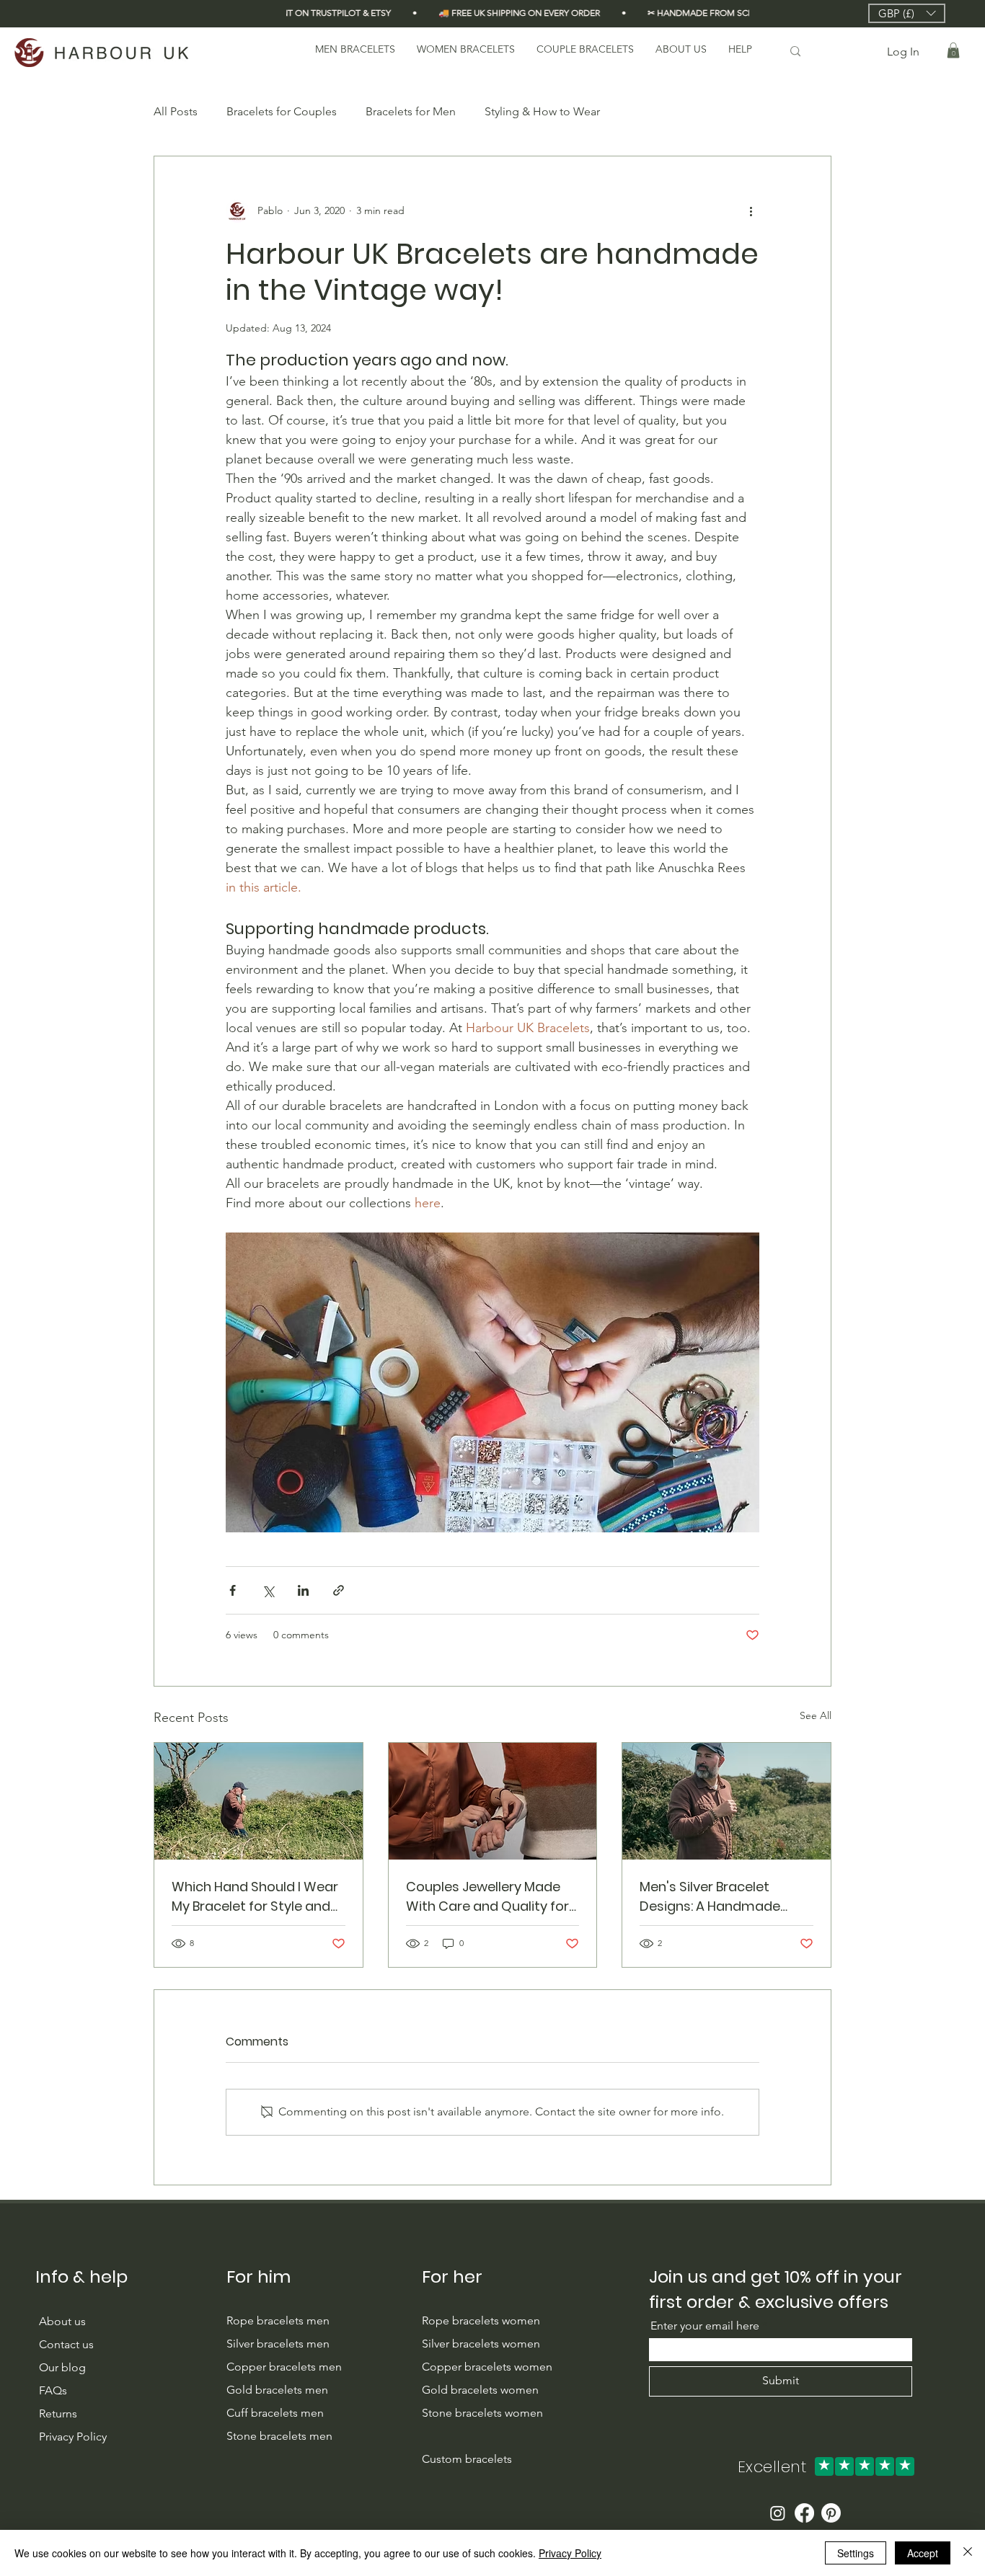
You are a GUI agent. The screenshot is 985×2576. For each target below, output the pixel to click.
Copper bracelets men (286, 2367)
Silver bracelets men (278, 2344)
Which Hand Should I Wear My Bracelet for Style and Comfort (255, 1897)
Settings (856, 2553)
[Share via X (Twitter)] (268, 1590)
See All (816, 1715)
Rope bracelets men (278, 2320)
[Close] (968, 2553)
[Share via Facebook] (233, 1590)
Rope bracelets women (481, 2320)
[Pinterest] (831, 2513)
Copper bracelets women (487, 2367)
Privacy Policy (570, 2553)
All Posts (176, 111)
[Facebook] (804, 2513)
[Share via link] (339, 1590)
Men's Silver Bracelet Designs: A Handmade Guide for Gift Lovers (710, 1897)
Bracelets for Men (411, 111)
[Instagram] (778, 2513)
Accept (923, 2553)
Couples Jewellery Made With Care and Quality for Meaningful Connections (487, 1897)
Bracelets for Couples (282, 111)
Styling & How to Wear (542, 111)
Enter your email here (705, 2326)
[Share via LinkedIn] (303, 1590)
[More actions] (751, 211)
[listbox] (907, 13)
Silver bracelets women (481, 2344)
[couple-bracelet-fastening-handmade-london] (493, 1801)
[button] (907, 13)
